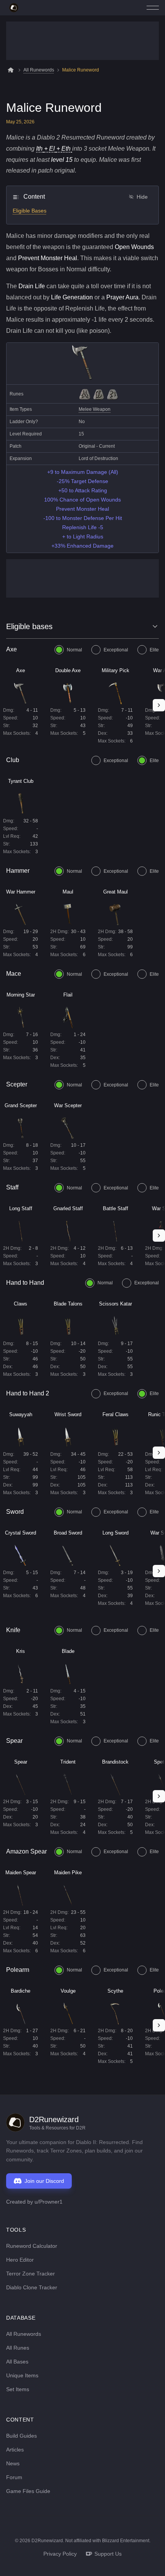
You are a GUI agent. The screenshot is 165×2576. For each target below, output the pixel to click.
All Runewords (39, 70)
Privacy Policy (60, 2554)
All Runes (18, 2348)
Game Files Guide (28, 2491)
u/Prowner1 (49, 2202)
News (13, 2463)
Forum (14, 2477)
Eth (66, 149)
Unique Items (22, 2375)
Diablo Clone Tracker (32, 2287)
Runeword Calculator (32, 2246)
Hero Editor (20, 2260)
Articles (15, 2450)
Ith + (43, 149)
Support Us (108, 2554)
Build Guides (21, 2436)
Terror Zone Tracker (31, 2274)
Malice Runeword (81, 70)
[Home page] (14, 8)
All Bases (17, 2362)
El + (55, 149)
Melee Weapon (95, 409)
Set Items (18, 2389)
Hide (142, 197)
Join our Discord (44, 2181)
